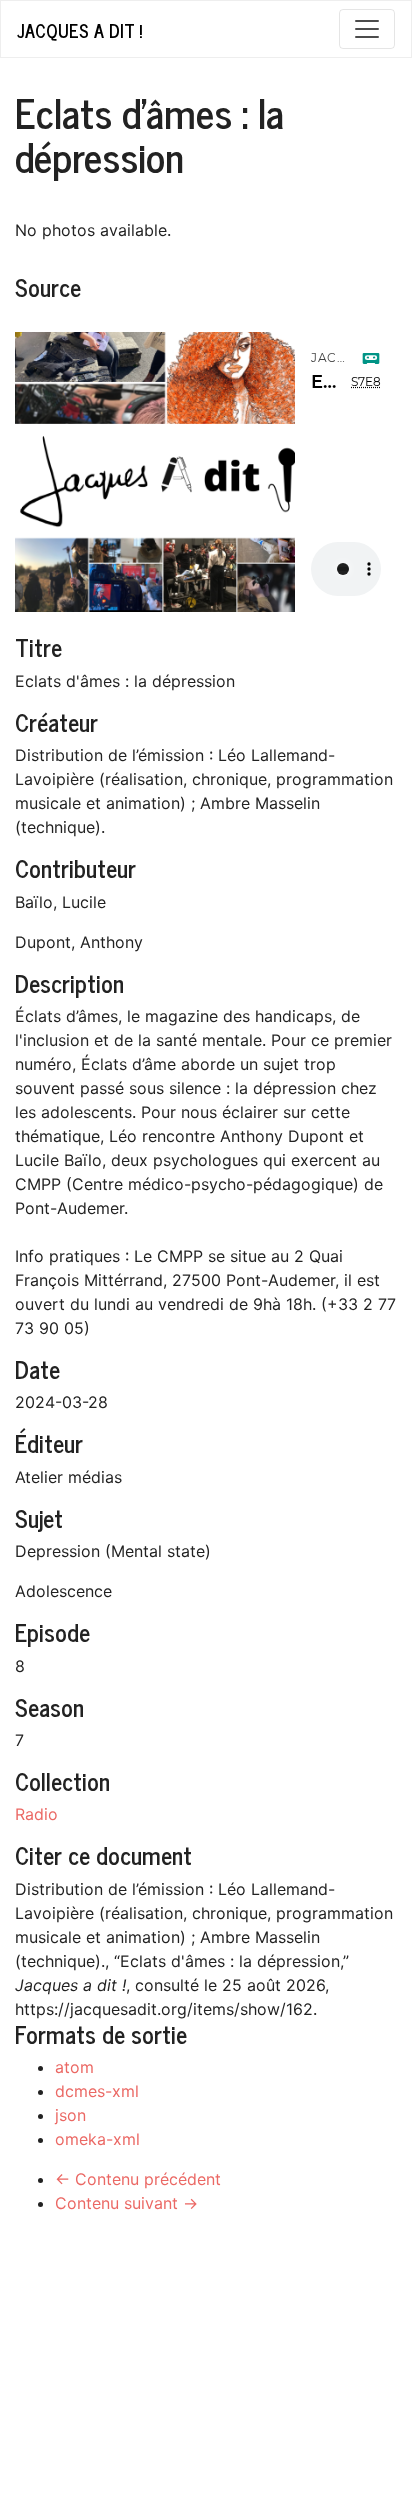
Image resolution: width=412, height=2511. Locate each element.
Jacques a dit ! (79, 30)
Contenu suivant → (126, 2203)
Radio (36, 1814)
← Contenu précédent (138, 2179)
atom (74, 2067)
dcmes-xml (97, 2091)
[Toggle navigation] (367, 29)
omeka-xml (97, 2139)
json (70, 2115)
